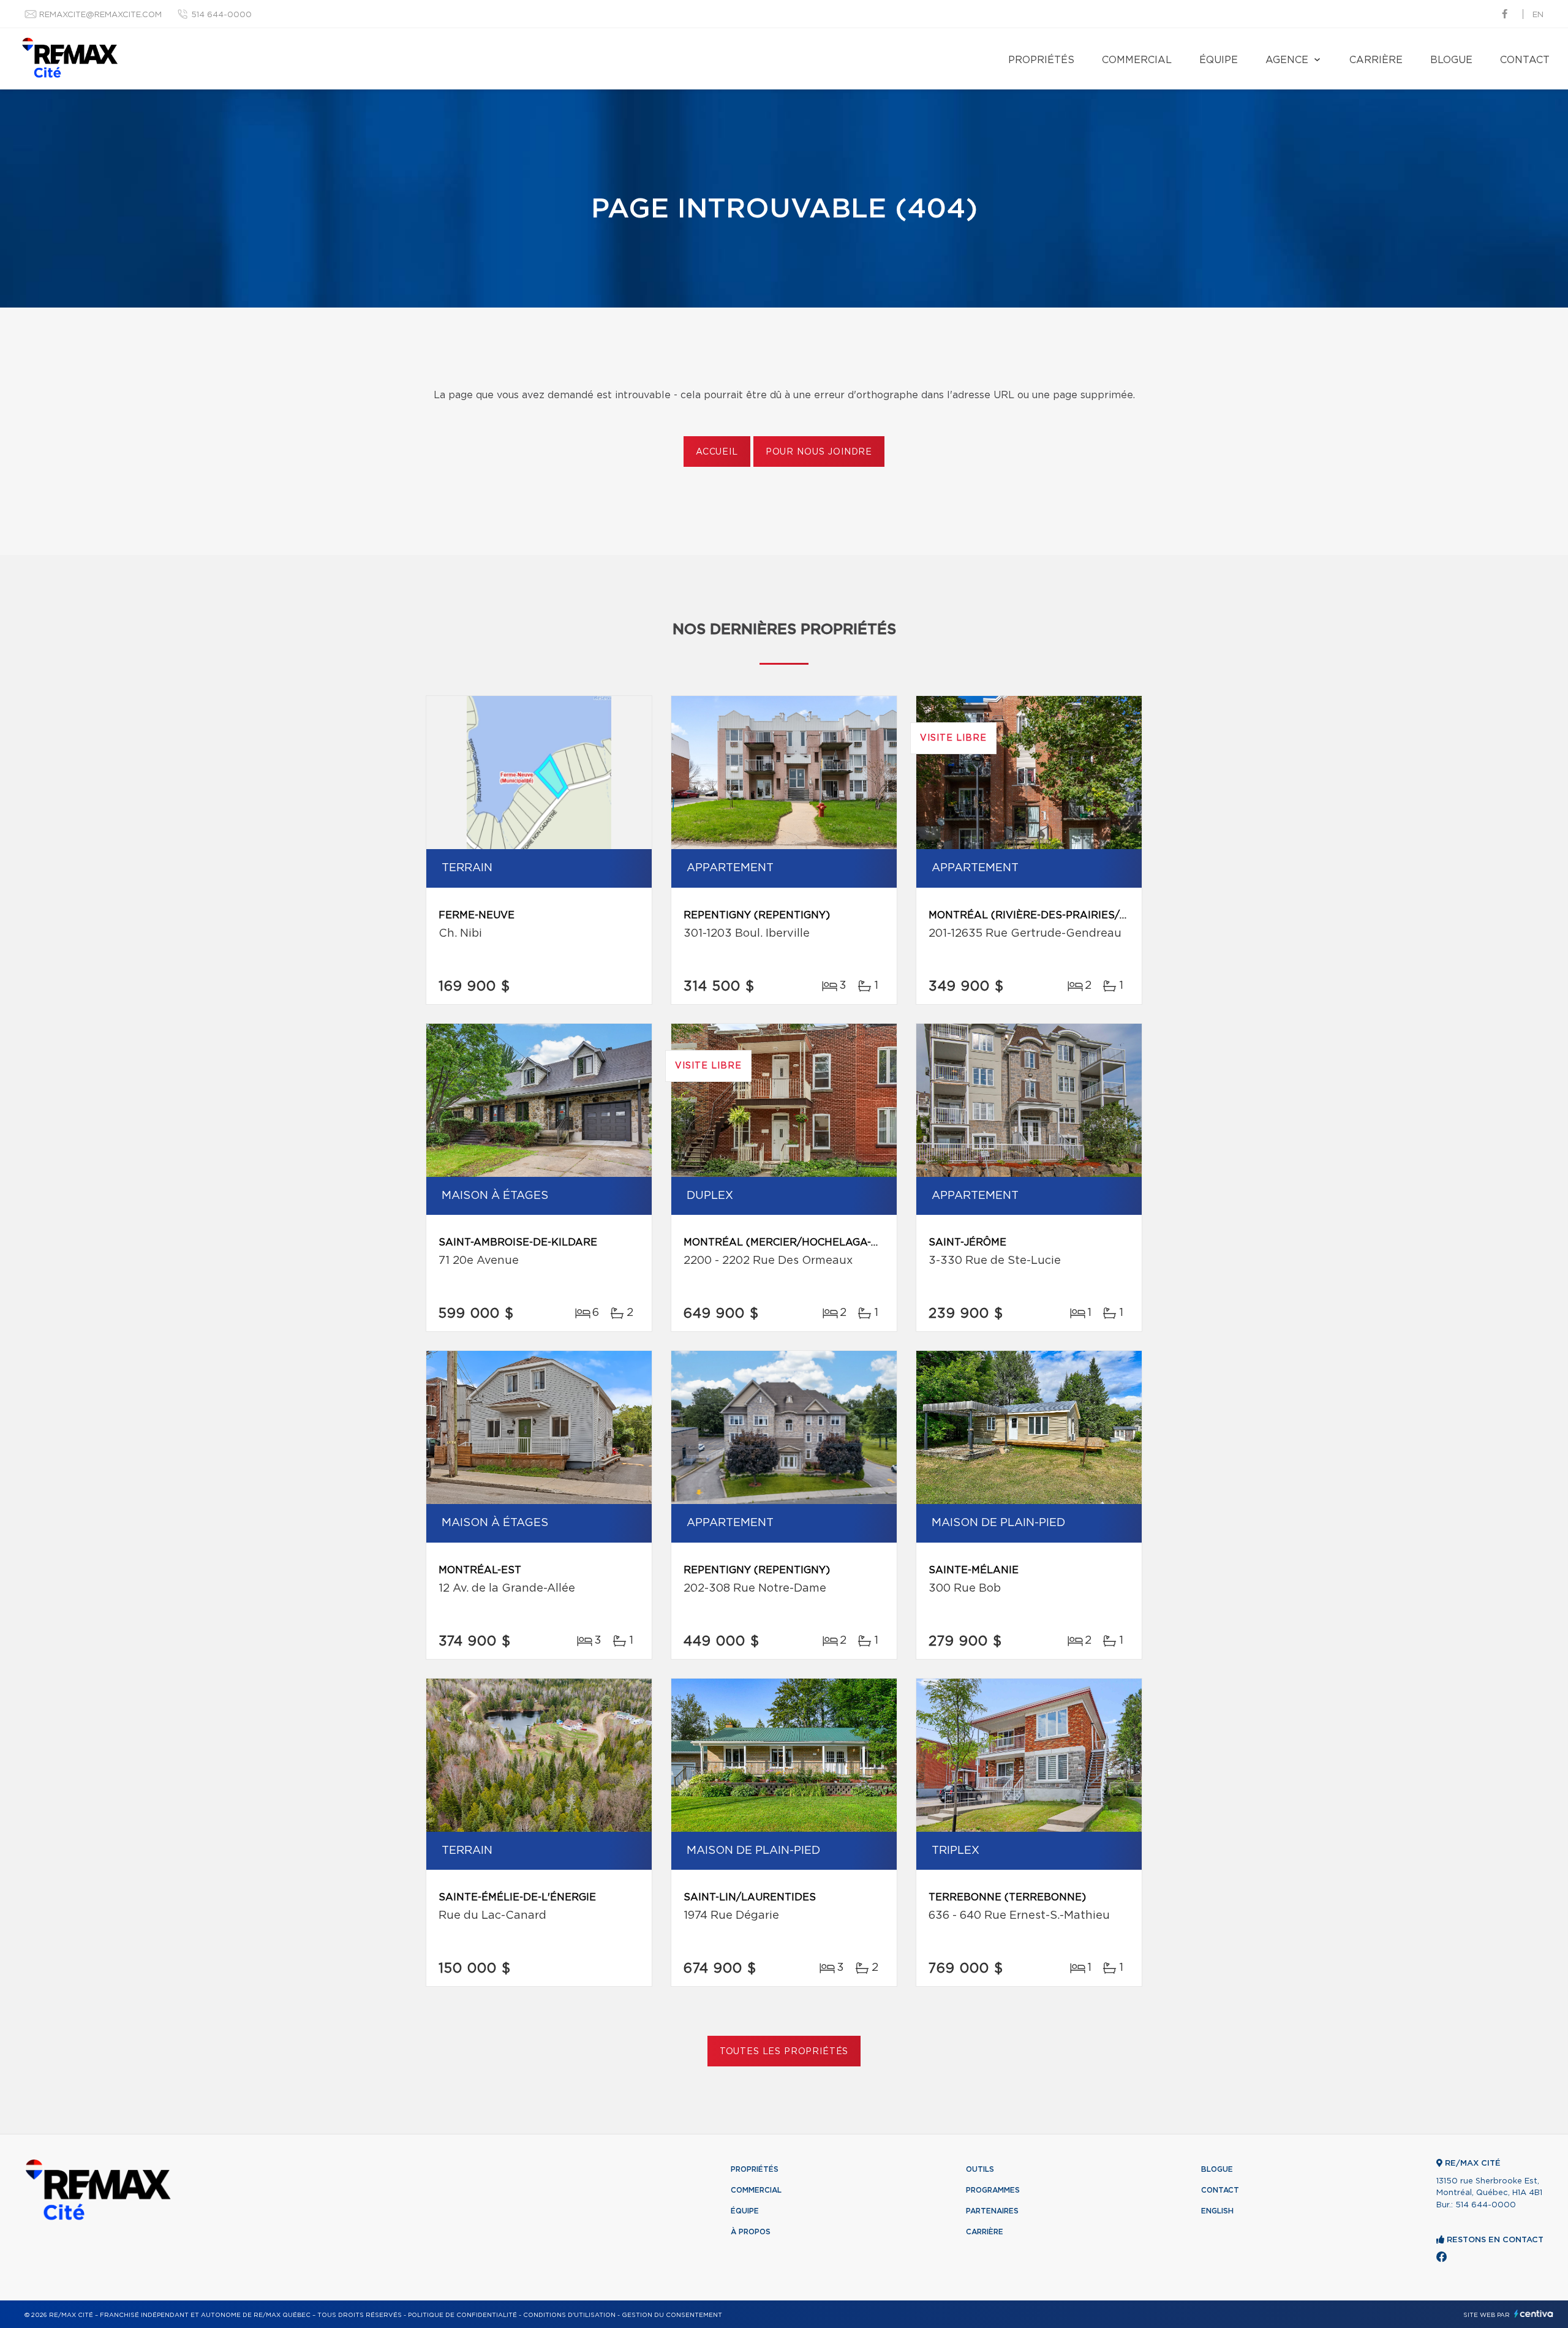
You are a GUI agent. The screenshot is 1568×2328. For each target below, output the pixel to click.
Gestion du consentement (672, 2315)
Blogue (1451, 60)
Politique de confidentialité (462, 2315)
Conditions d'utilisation (569, 2315)
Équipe (1219, 60)
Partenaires (992, 2211)
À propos (751, 2232)
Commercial (1137, 60)
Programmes (993, 2190)
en (1538, 15)
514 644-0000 (221, 15)
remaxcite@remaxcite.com (100, 15)
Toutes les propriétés (784, 2052)
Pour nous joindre (819, 452)
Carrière (1376, 60)
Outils (980, 2169)
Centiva (1534, 2314)
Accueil (717, 452)
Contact (1525, 60)
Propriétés (1041, 60)
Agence (1287, 60)
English (1217, 2211)
